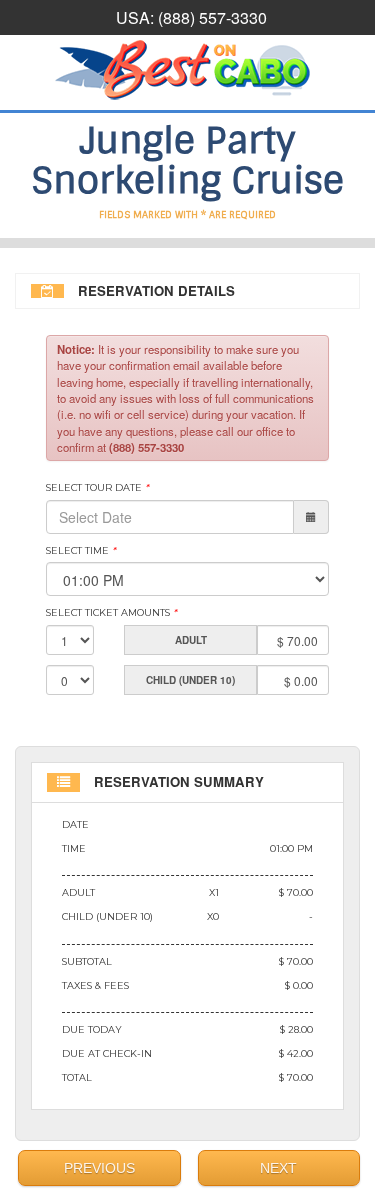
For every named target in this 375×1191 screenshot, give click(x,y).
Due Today (92, 1029)
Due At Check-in (107, 1053)
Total (77, 1077)
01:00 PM (291, 848)
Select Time (81, 550)
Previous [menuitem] (99, 1168)
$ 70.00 (296, 892)
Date (75, 824)
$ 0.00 (299, 985)
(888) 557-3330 (212, 17)
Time (74, 848)
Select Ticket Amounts (111, 612)
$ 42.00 (296, 1053)
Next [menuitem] (278, 1168)
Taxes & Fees (95, 985)
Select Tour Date (97, 487)
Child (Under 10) (107, 916)
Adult (78, 892)
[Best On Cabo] (187, 70)
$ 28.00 (296, 1029)
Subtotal (87, 961)
